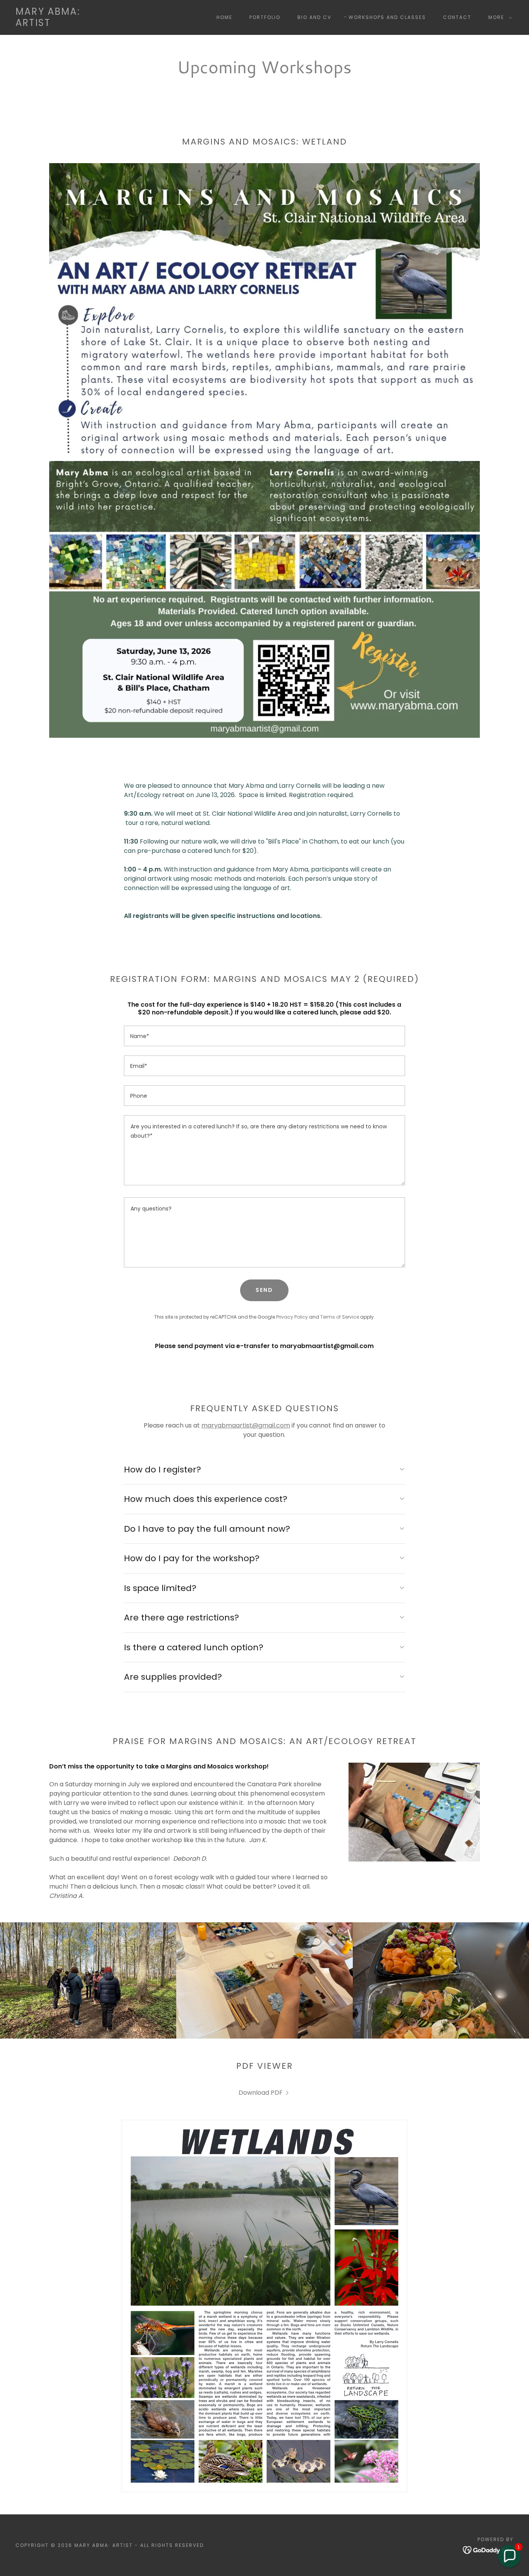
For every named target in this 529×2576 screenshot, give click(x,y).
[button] (499, 17)
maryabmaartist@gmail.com (246, 1425)
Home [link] (224, 17)
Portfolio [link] (265, 17)
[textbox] (264, 1036)
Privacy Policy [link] (292, 1317)
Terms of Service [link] (340, 1317)
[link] (48, 24)
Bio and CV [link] (314, 17)
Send (264, 1290)
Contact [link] (457, 17)
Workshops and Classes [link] (387, 17)
